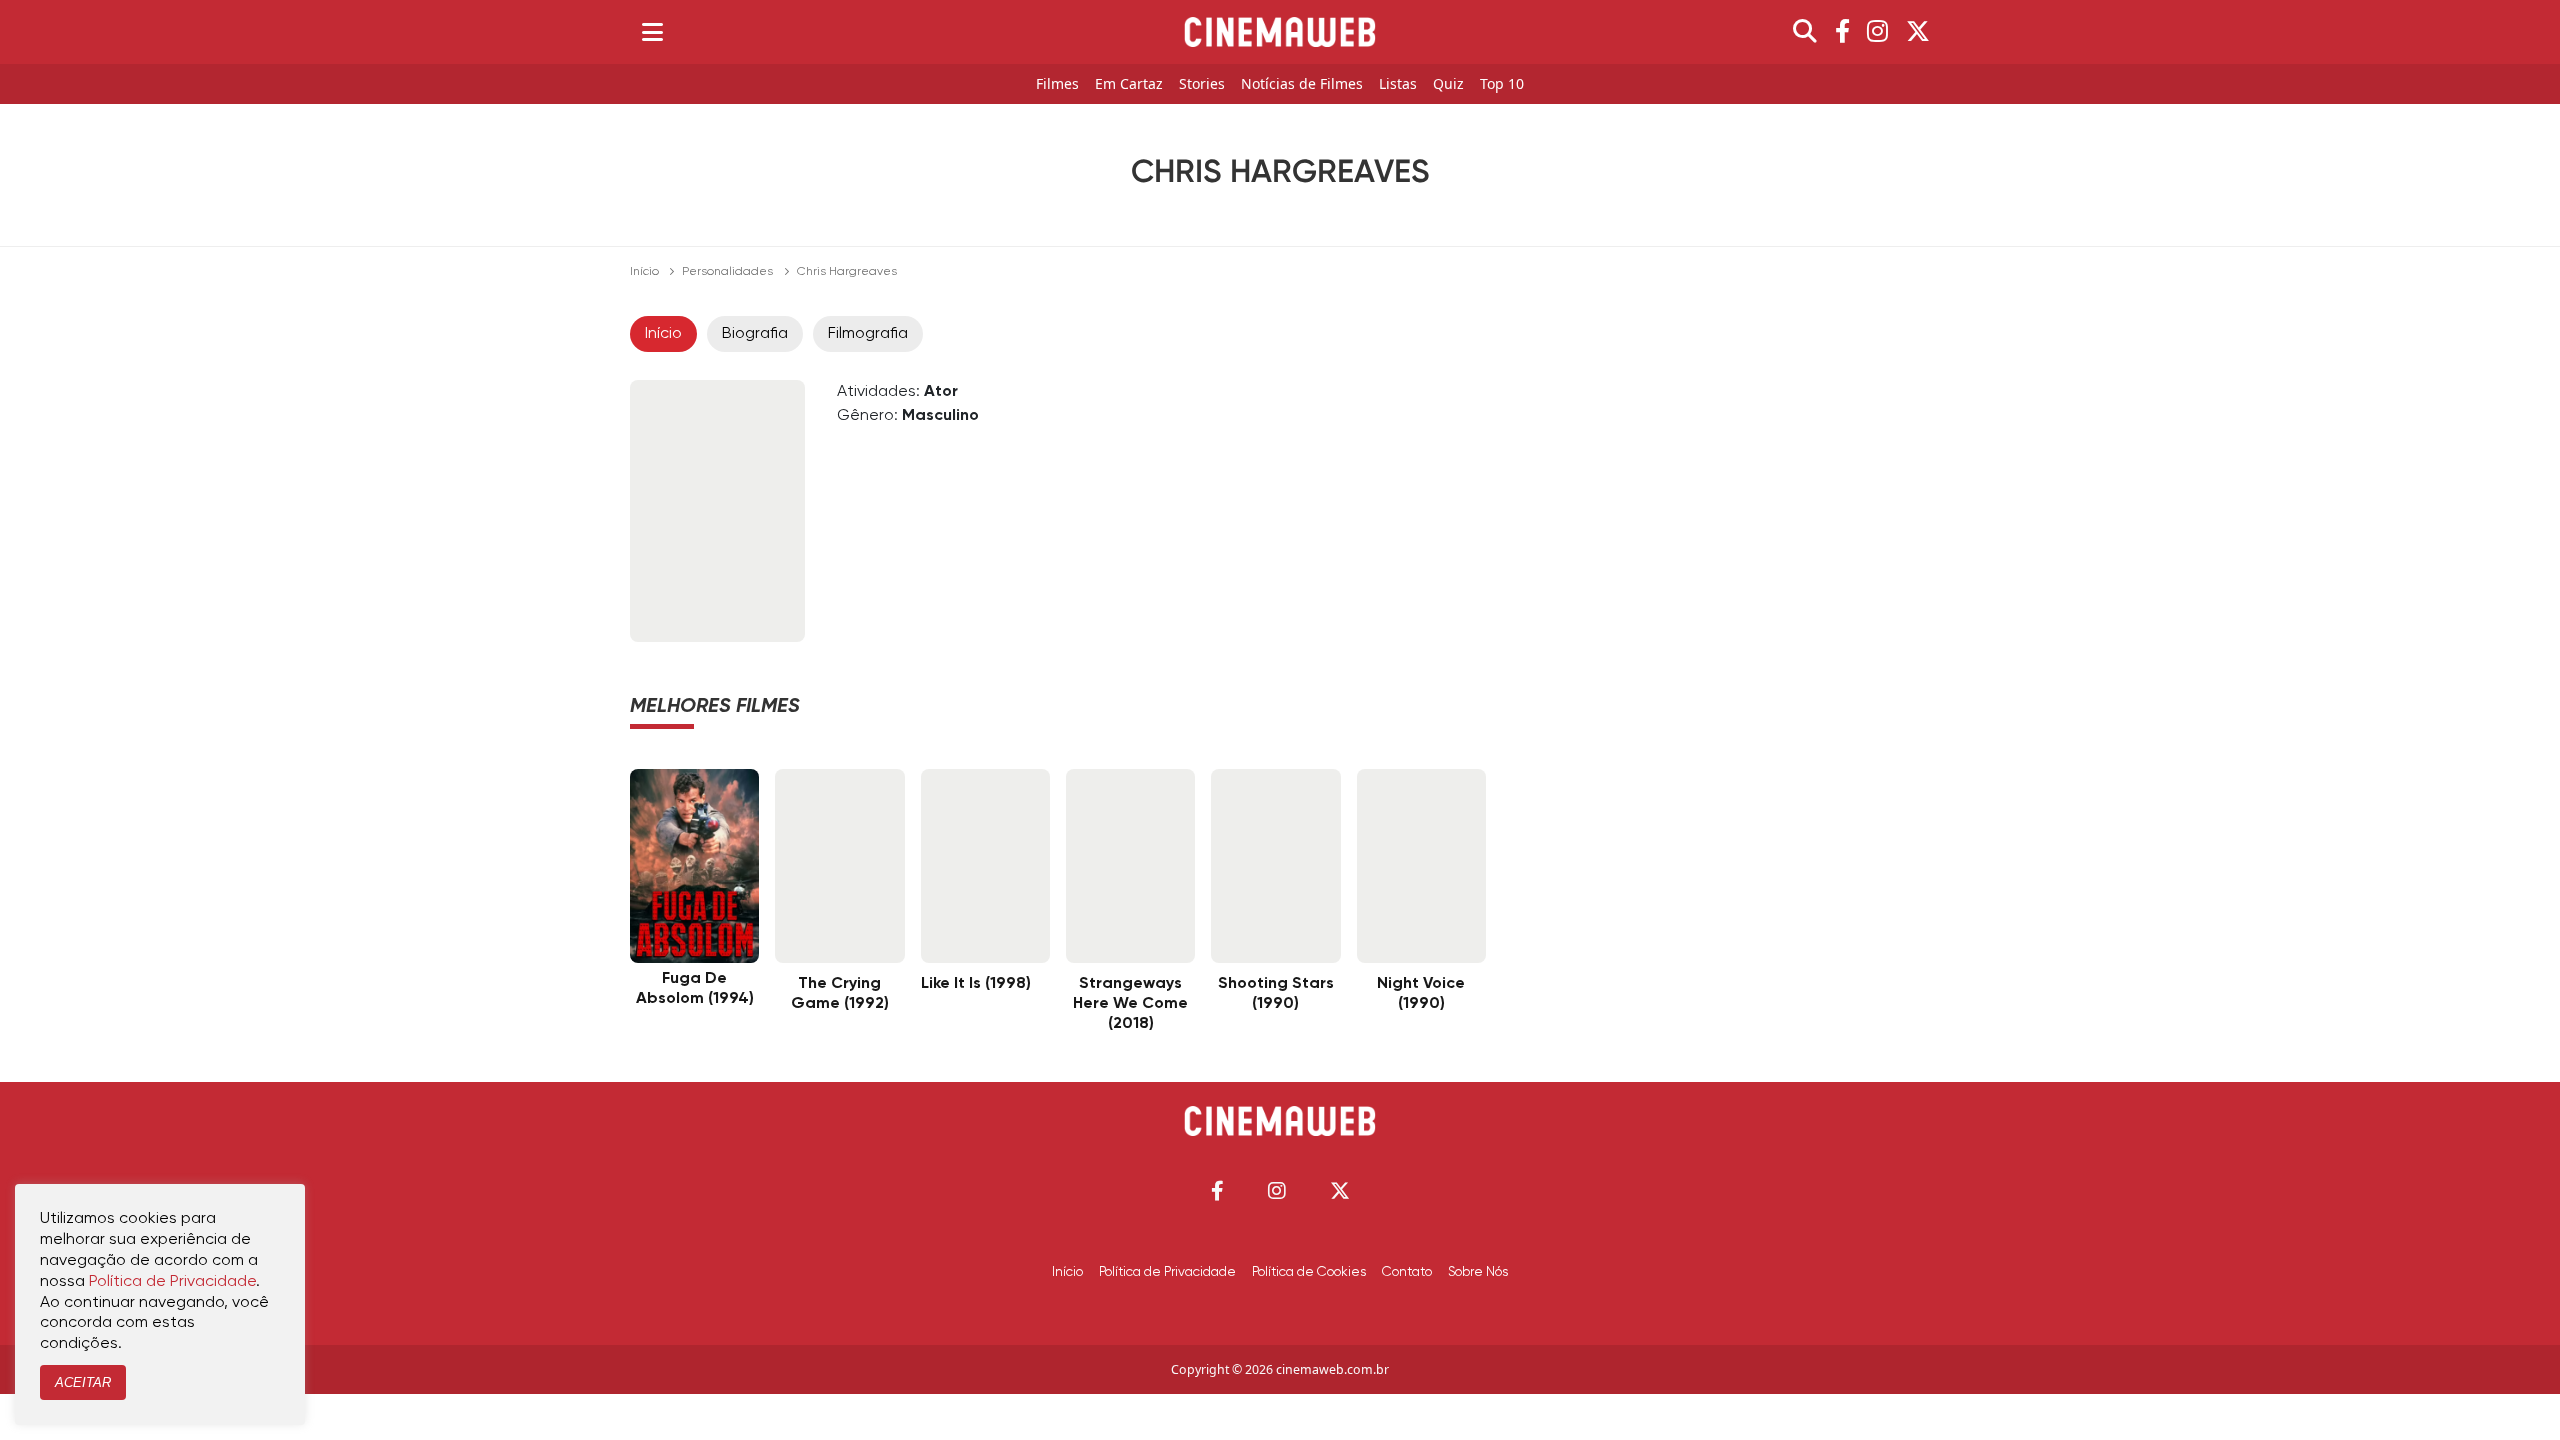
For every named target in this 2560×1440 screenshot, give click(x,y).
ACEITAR (83, 1382)
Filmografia (868, 334)
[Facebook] (1842, 32)
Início (644, 272)
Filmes (1057, 84)
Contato (1407, 1272)
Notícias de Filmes (1302, 84)
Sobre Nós (1478, 1272)
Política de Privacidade (1167, 1272)
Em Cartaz (1129, 84)
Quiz (1448, 84)
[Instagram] (1877, 32)
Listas (1398, 84)
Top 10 (1502, 84)
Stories (1202, 84)
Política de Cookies (1309, 1272)
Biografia (755, 334)
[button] (1217, 1190)
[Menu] (652, 32)
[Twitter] (1918, 32)
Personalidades (727, 272)
